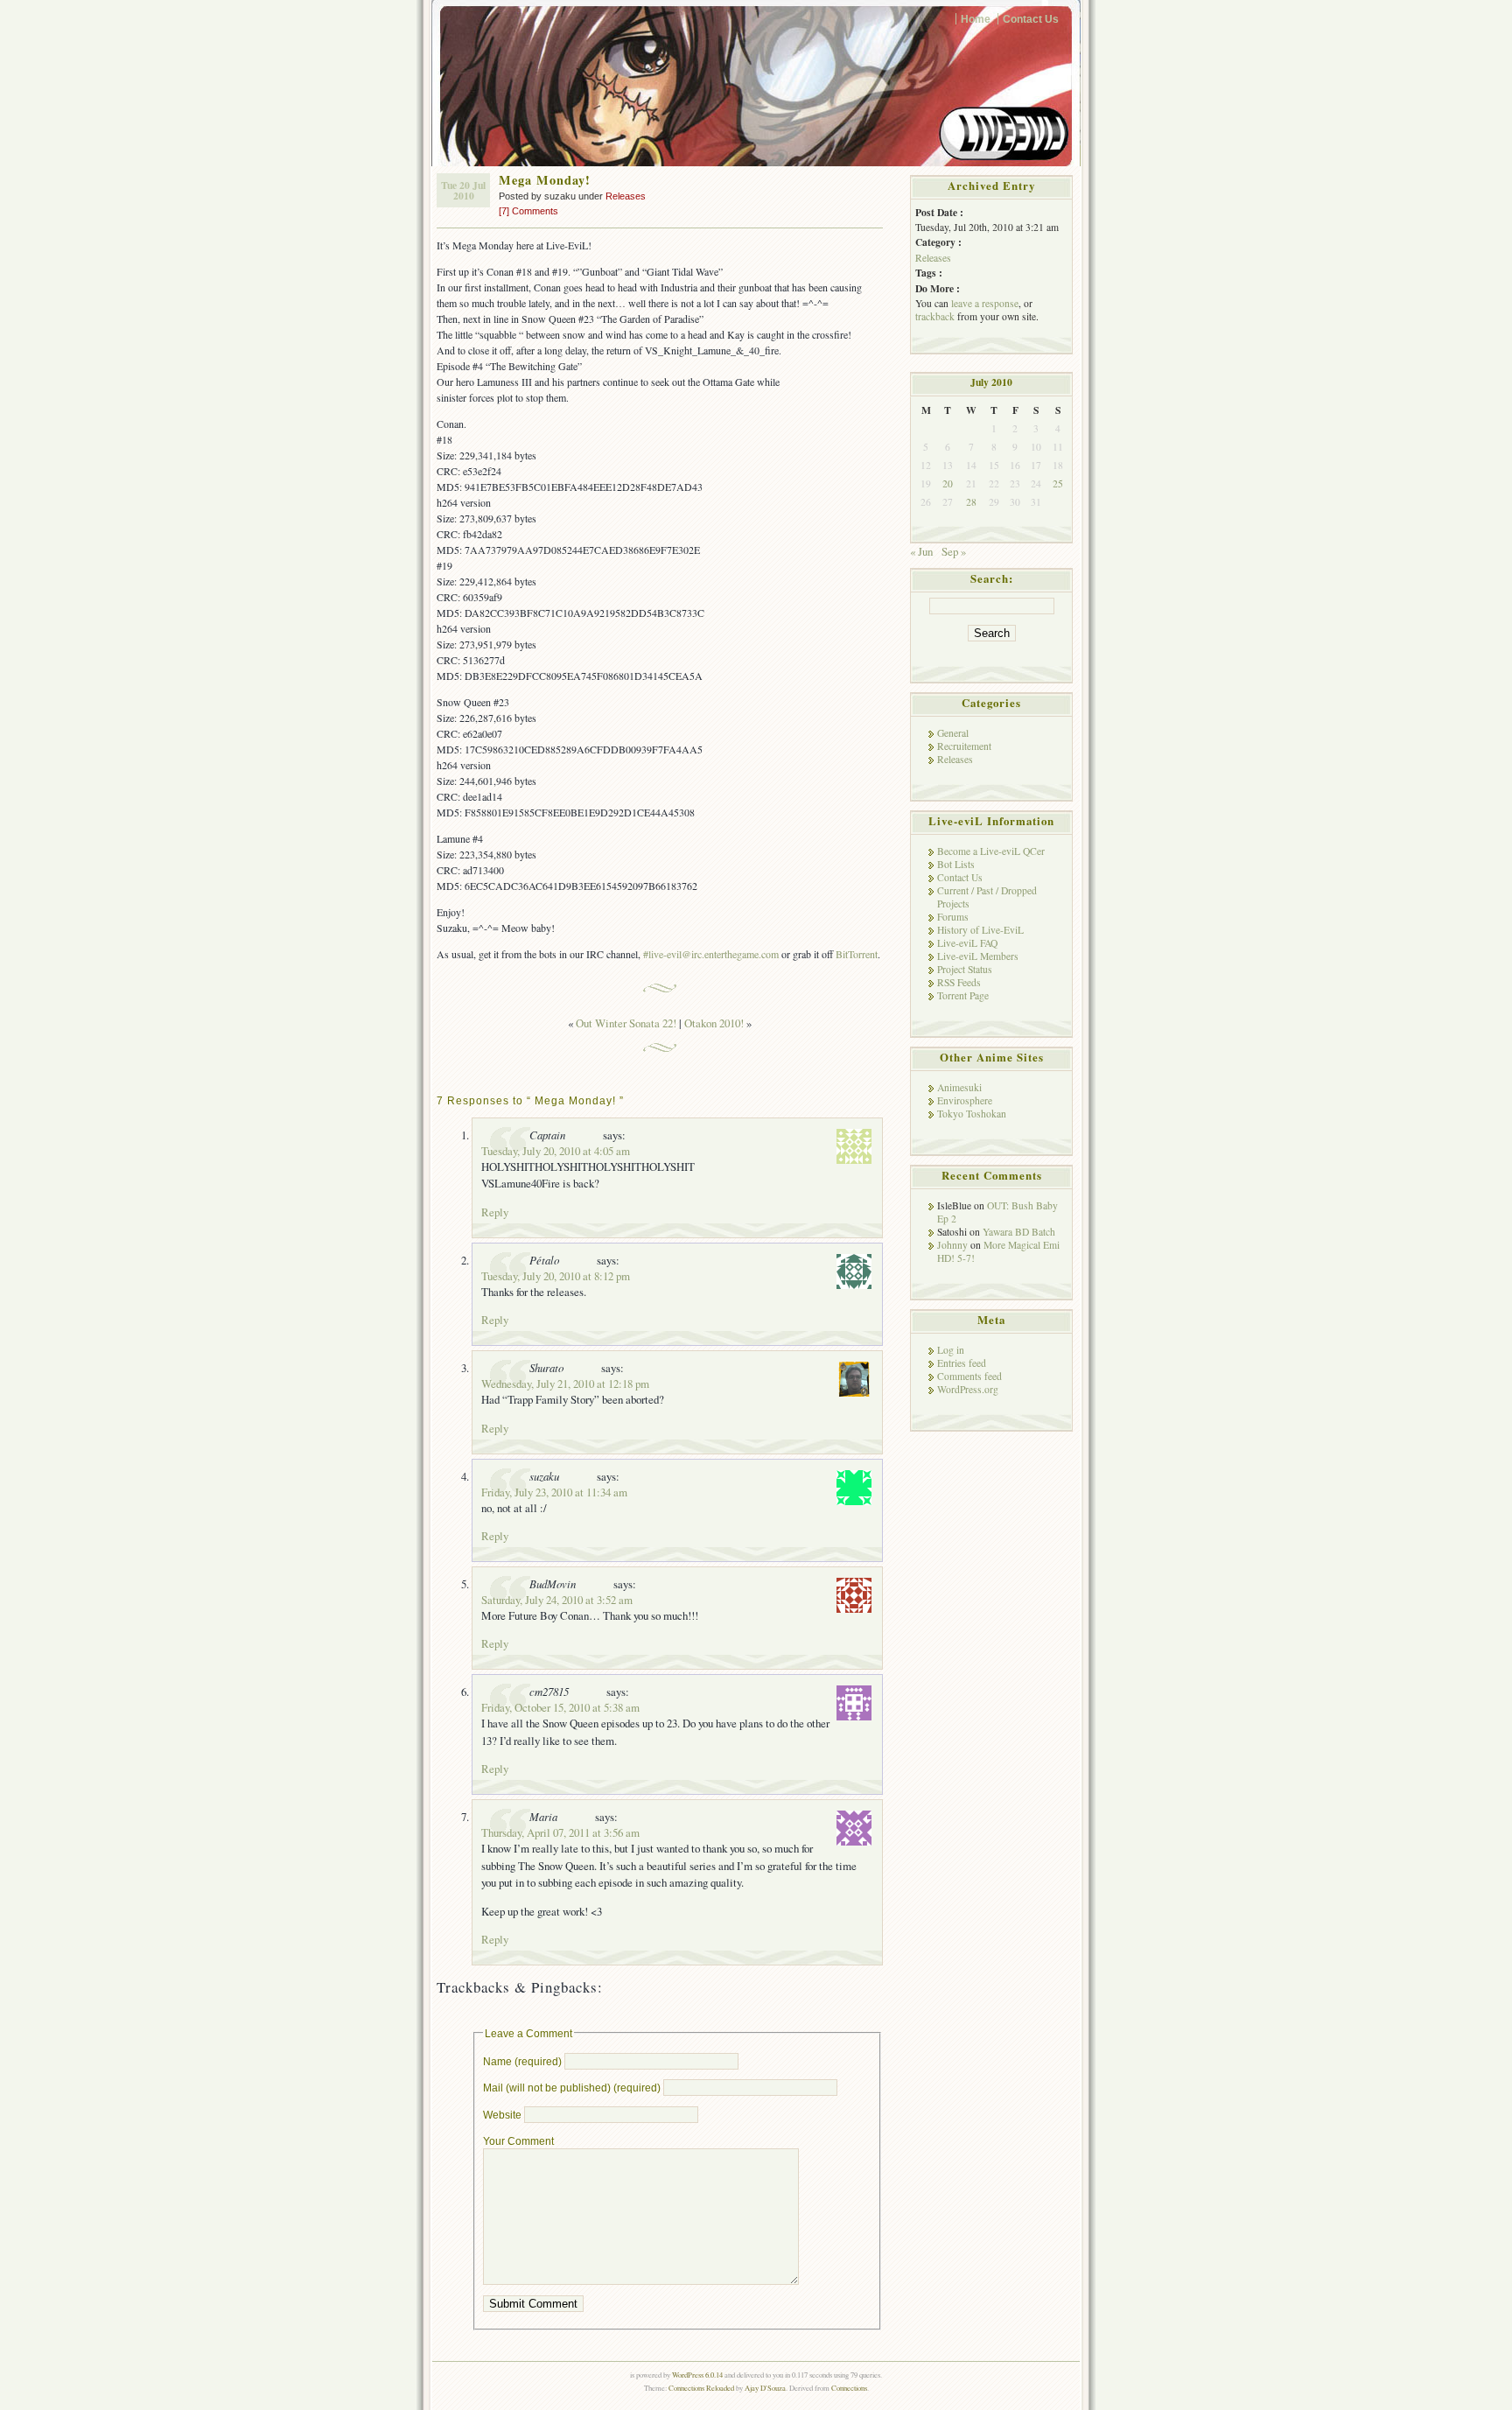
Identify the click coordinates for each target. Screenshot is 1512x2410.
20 (948, 483)
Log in (951, 1350)
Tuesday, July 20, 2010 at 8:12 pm (556, 1276)
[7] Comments (528, 211)
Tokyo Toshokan (972, 1114)
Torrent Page (963, 995)
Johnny (952, 1245)
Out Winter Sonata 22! (626, 1023)
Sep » (954, 551)
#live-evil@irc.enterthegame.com (711, 954)
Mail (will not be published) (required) (572, 2088)
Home (976, 19)
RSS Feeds (959, 982)
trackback (935, 316)
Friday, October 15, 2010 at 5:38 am (560, 1707)
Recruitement (964, 746)
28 (971, 502)
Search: (992, 578)
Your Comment (518, 2141)
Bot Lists (956, 864)
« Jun (921, 551)
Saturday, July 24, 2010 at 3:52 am (557, 1600)
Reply (495, 1212)
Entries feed (962, 1363)
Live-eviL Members (978, 956)
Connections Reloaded (701, 2388)
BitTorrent (857, 954)
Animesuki (959, 1087)
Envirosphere (965, 1100)
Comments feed (969, 1376)
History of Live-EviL (980, 930)
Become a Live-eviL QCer (991, 851)
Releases (626, 196)
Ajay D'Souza (765, 2388)
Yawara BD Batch (1019, 1232)
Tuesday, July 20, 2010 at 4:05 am (556, 1151)
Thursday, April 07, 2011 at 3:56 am (560, 1832)
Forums (953, 917)
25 (1058, 483)
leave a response (985, 303)
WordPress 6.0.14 (697, 2375)
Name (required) (522, 2061)
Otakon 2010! (714, 1023)
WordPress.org (968, 1389)
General (953, 733)
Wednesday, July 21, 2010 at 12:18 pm (565, 1384)
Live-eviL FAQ (967, 943)
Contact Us (1031, 19)
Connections (849, 2388)
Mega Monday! (545, 180)
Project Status (965, 969)
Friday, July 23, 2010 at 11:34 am (554, 1492)
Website (502, 2115)
